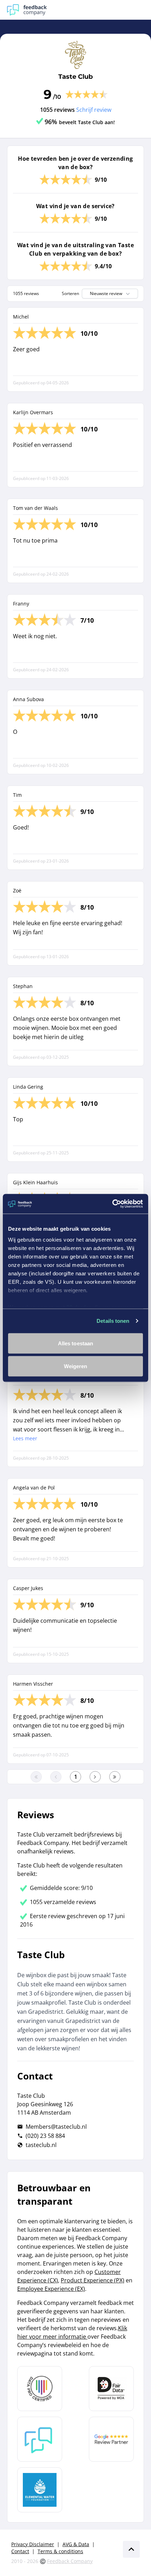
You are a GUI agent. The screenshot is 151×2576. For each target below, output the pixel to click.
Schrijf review (94, 110)
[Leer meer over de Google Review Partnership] (111, 2439)
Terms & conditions (60, 2551)
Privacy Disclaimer (33, 2544)
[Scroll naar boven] (131, 2549)
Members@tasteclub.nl (56, 2127)
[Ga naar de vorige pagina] (56, 1777)
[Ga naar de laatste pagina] (115, 1777)
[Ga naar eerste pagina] (36, 1777)
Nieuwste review (106, 293)
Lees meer (25, 1438)
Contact (20, 2551)
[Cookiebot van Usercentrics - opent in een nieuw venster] (112, 1204)
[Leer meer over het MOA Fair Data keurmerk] (111, 2389)
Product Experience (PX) (93, 2280)
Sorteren (70, 294)
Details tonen (113, 1321)
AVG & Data (76, 2544)
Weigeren (76, 1366)
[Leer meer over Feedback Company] (40, 2439)
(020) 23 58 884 (45, 2136)
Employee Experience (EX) (51, 2289)
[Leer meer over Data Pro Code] (40, 2389)
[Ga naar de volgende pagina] (95, 1777)
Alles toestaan (75, 1343)
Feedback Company (70, 2561)
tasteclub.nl (41, 2145)
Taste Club (75, 77)
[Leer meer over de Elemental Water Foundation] (40, 2490)
